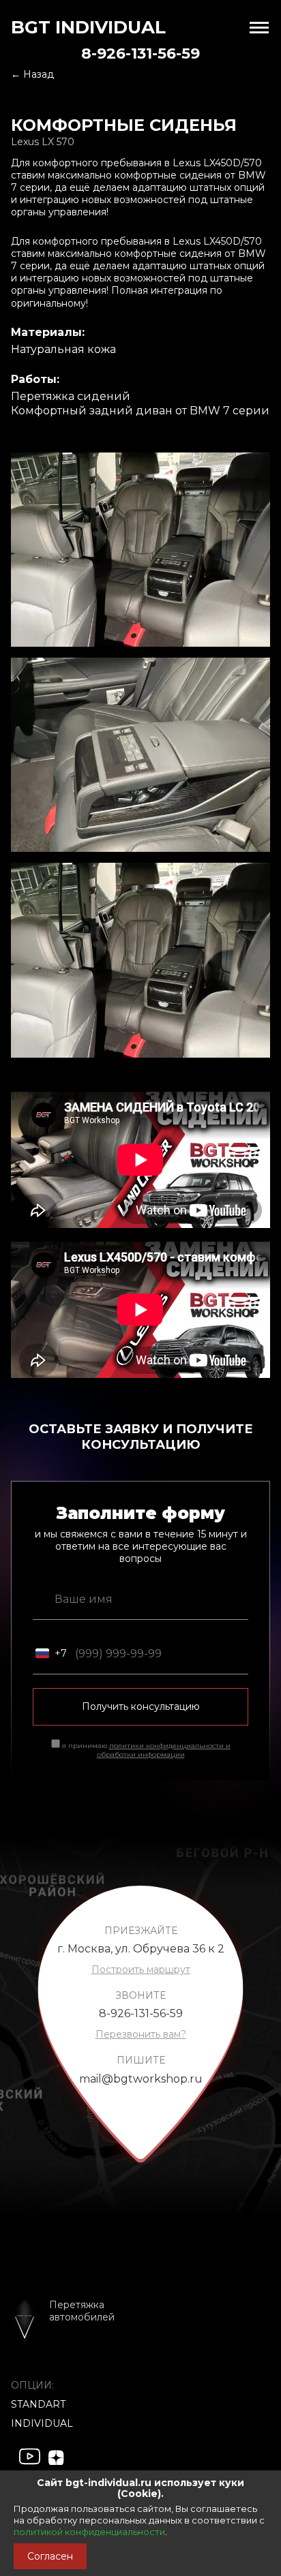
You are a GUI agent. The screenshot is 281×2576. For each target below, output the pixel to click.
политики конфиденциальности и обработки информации (164, 1750)
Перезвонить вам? (141, 2034)
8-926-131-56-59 (140, 53)
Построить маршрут (141, 1969)
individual (42, 2423)
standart (38, 2404)
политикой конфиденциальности (89, 2532)
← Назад (32, 74)
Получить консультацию (141, 1706)
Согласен (50, 2556)
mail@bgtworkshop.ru (141, 2079)
